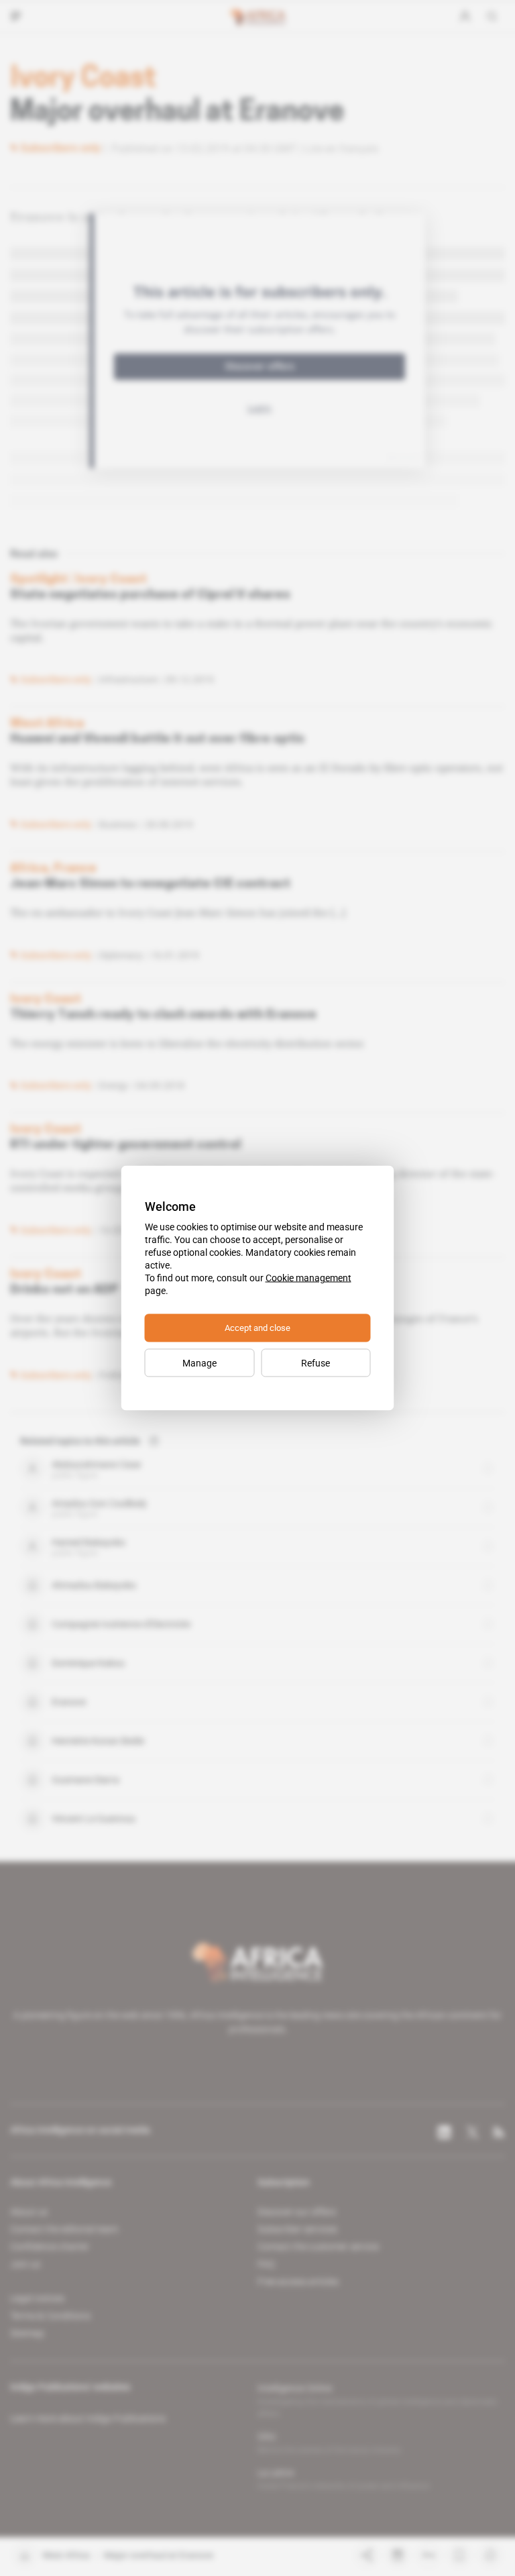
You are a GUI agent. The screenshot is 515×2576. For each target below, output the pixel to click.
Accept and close (257, 1328)
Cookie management (308, 1278)
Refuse (316, 1363)
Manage (199, 1363)
